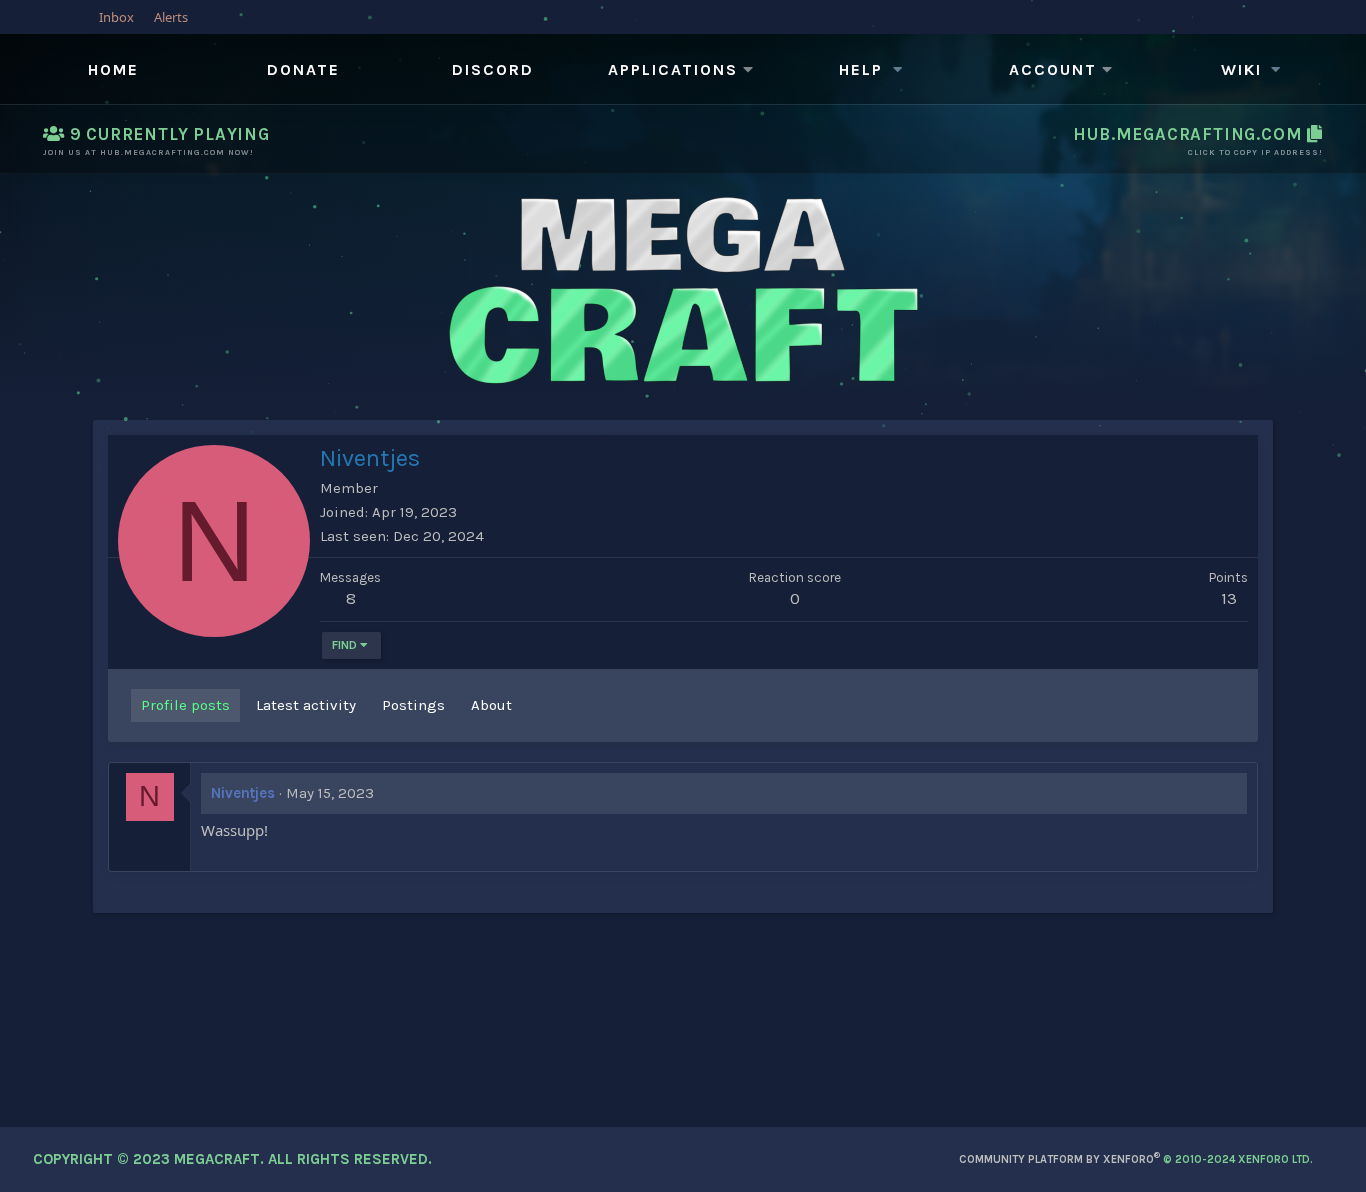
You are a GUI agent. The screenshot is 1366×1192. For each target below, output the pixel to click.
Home (113, 69)
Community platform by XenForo (1136, 1159)
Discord (493, 69)
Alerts (171, 17)
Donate (303, 69)
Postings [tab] (413, 705)
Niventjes (243, 793)
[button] (683, 70)
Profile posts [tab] (185, 705)
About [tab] (491, 705)
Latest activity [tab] (306, 705)
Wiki (1241, 69)
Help (861, 69)
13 (1229, 598)
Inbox (116, 17)
